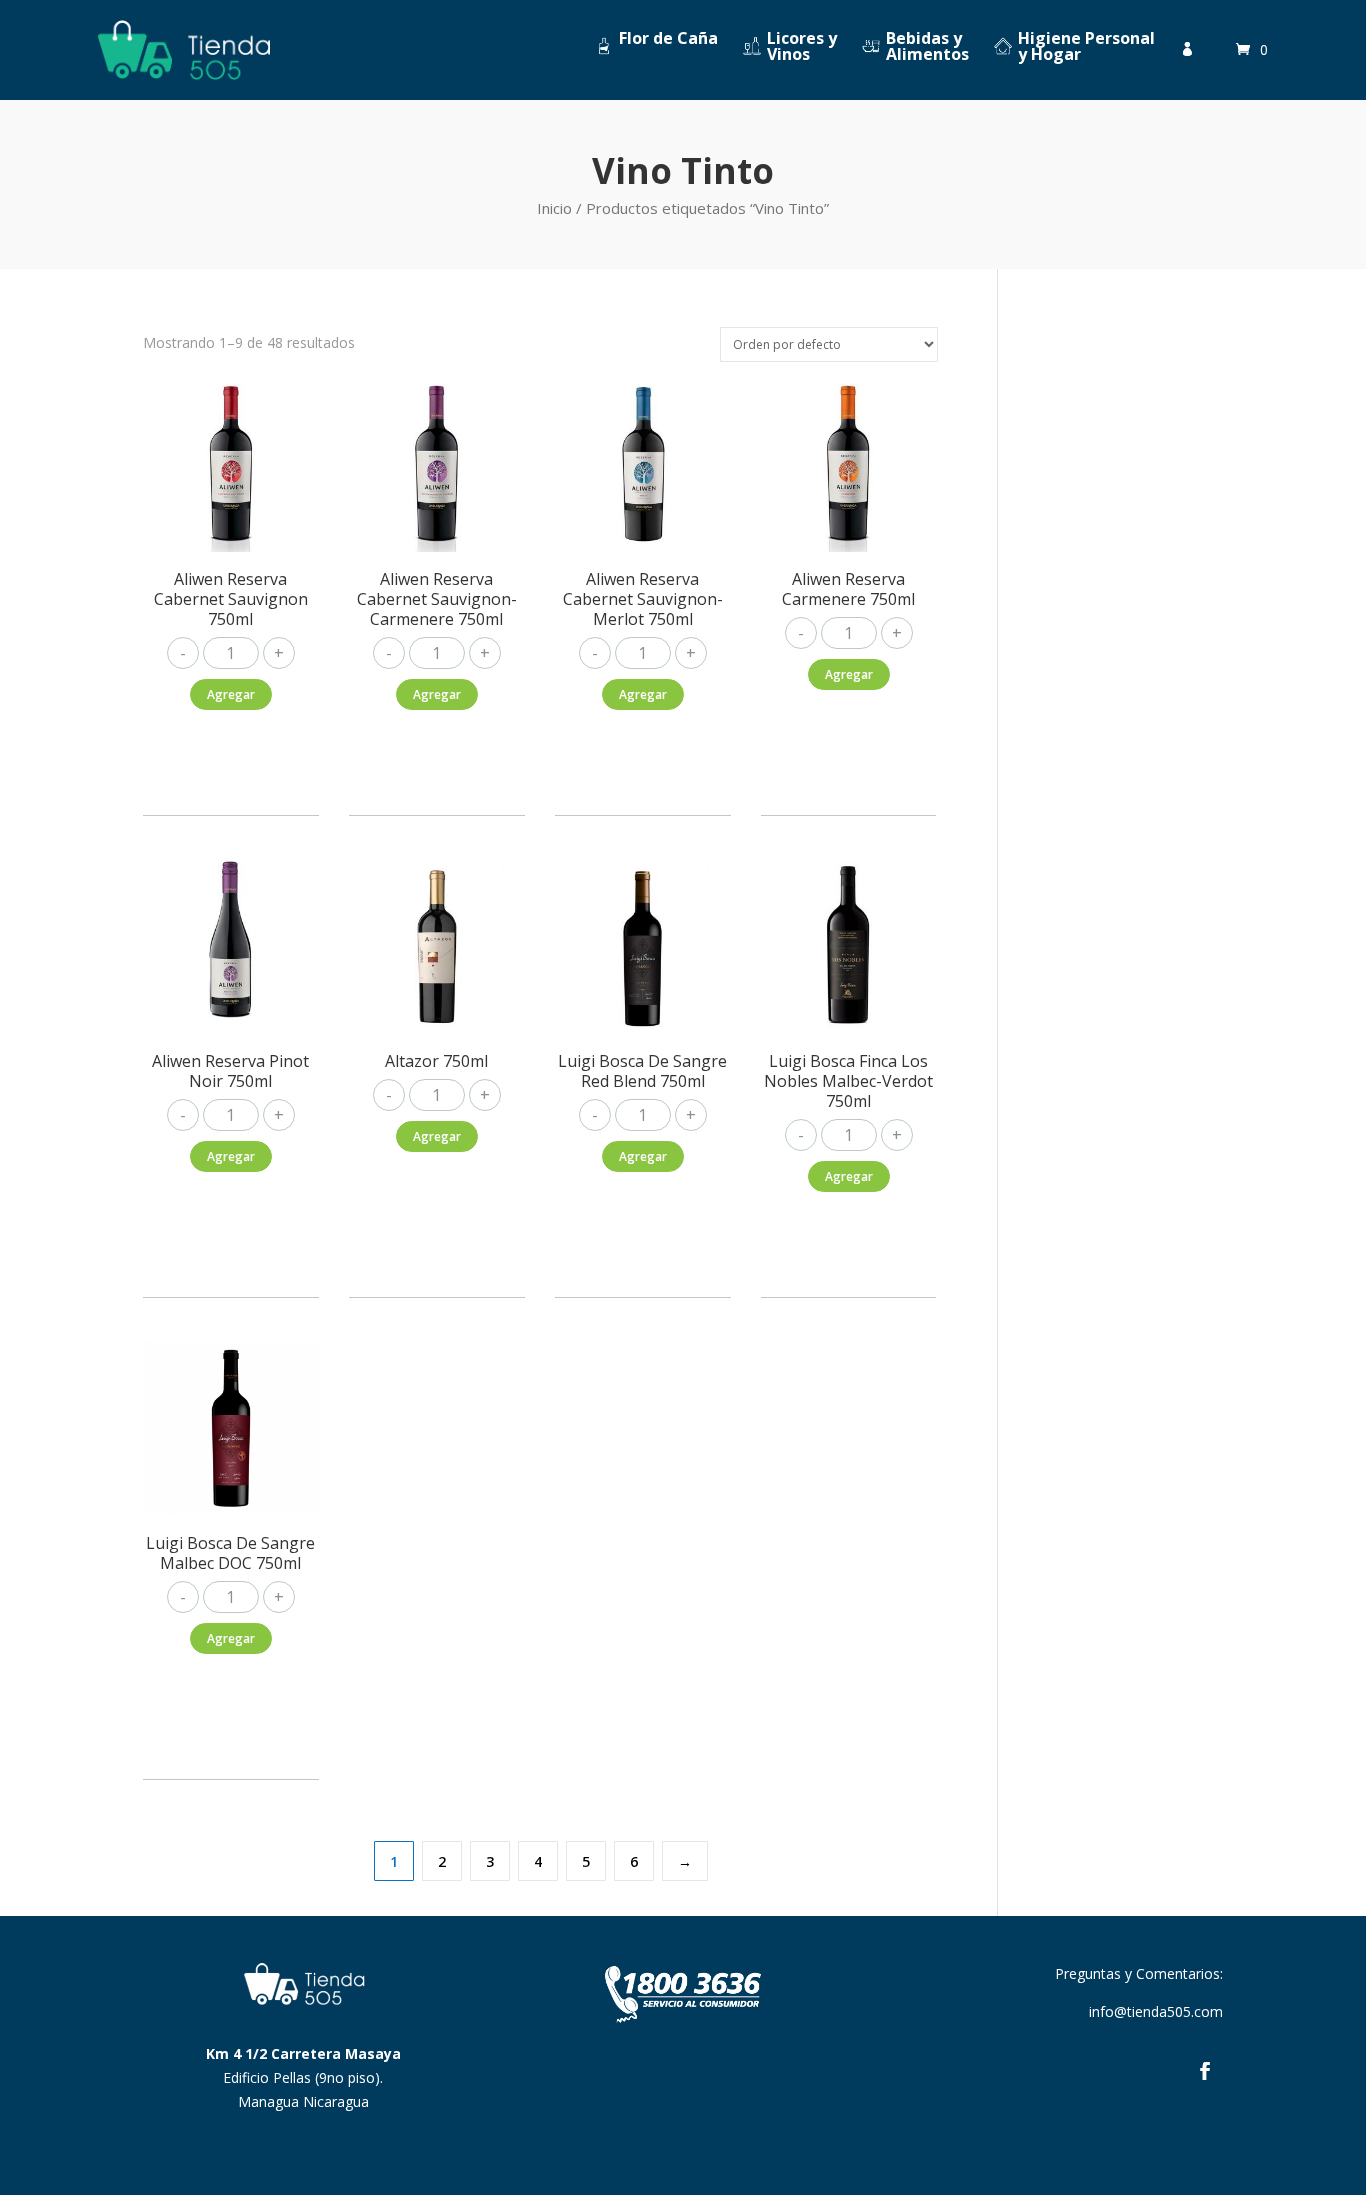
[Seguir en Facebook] (1205, 2071)
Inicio (554, 208)
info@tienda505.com (1156, 2011)
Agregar (231, 694)
